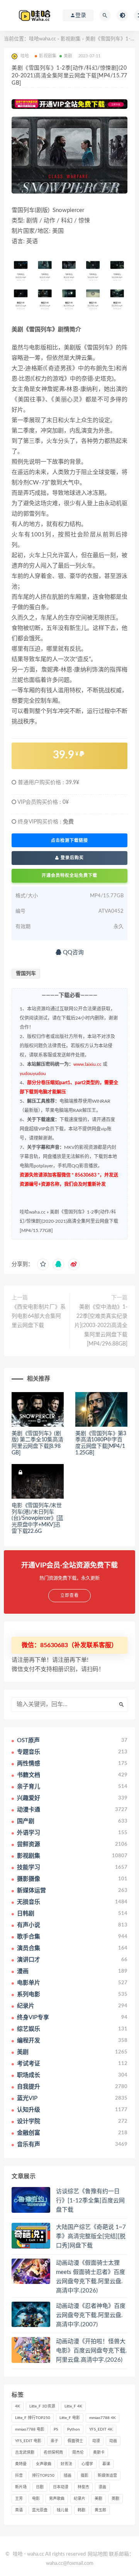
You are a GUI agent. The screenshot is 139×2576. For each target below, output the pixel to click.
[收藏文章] (43, 1264)
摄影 (85, 2476)
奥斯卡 (99, 2452)
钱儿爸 (63, 2510)
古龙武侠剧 (25, 2452)
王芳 (19, 2499)
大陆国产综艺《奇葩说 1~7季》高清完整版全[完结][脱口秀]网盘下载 (91, 2236)
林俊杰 (83, 2487)
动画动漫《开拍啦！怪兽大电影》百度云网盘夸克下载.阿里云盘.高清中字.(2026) (92, 2351)
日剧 (40, 2487)
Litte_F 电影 (70, 2418)
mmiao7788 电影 (30, 2429)
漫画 (102, 2487)
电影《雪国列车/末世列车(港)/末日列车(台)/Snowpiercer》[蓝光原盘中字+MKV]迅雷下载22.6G (37, 1518)
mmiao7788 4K (103, 2418)
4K (18, 2406)
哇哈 (18, 2554)
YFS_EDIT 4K (101, 2429)
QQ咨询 (73, 952)
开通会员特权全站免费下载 (69, 876)
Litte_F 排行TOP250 (33, 2418)
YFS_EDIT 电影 (28, 2441)
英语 (19, 2510)
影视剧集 (71, 39)
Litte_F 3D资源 (42, 2406)
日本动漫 (61, 2487)
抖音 (19, 2476)
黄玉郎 (100, 2510)
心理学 (87, 2464)
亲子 (54, 2441)
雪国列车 (26, 974)
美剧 (68, 56)
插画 (68, 2476)
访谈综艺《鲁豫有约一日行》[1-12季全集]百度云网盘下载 (90, 2201)
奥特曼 (21, 2464)
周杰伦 (78, 2452)
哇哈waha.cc (42, 39)
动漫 (96, 2441)
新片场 (21, 2487)
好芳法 (66, 2464)
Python (74, 2429)
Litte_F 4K (73, 2406)
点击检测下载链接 (69, 840)
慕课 (106, 2464)
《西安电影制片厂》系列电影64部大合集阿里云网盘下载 (39, 1316)
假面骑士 (75, 2441)
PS (56, 2429)
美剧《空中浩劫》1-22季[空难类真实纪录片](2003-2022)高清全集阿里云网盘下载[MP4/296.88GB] (101, 1326)
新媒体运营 (107, 2476)
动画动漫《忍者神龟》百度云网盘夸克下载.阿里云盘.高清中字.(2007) (91, 2315)
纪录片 (80, 2499)
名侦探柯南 (53, 2452)
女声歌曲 (44, 2464)
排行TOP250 (43, 2476)
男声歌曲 (57, 2499)
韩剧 (81, 2510)
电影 (36, 2499)
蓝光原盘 (40, 2510)
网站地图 (98, 2554)
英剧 (115, 2499)
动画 (113, 2441)
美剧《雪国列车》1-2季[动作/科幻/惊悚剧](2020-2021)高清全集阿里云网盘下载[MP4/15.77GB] (69, 1221)
